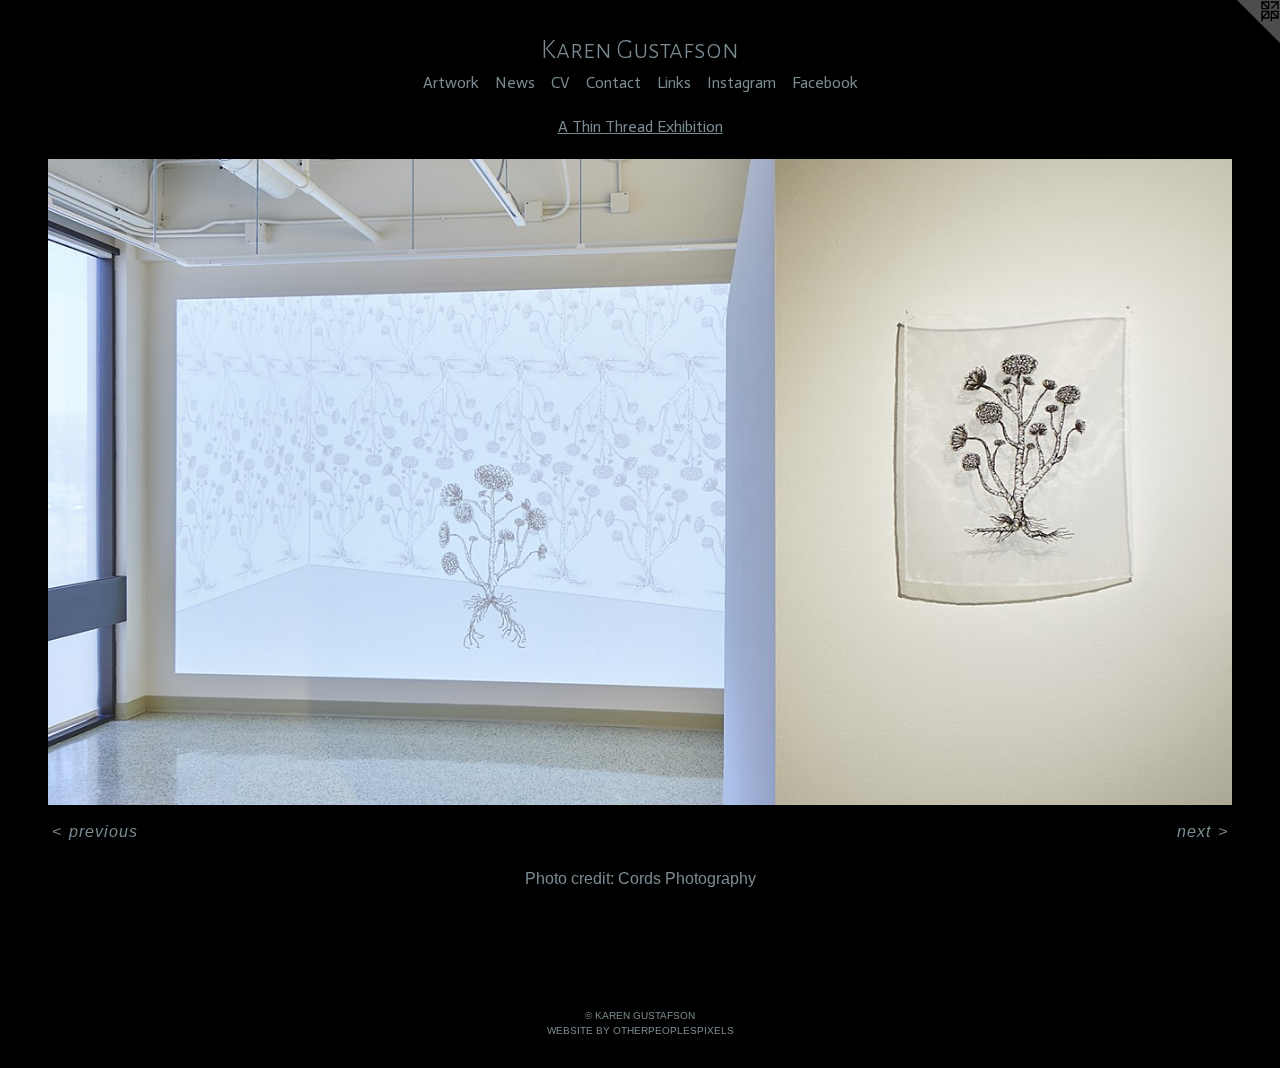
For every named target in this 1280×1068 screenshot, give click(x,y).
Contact (613, 82)
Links (674, 82)
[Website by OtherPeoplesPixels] (1240, 40)
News (515, 82)
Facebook (825, 82)
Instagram (741, 82)
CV (560, 82)
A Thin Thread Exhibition (640, 126)
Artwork (451, 82)
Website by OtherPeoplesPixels (640, 1030)
